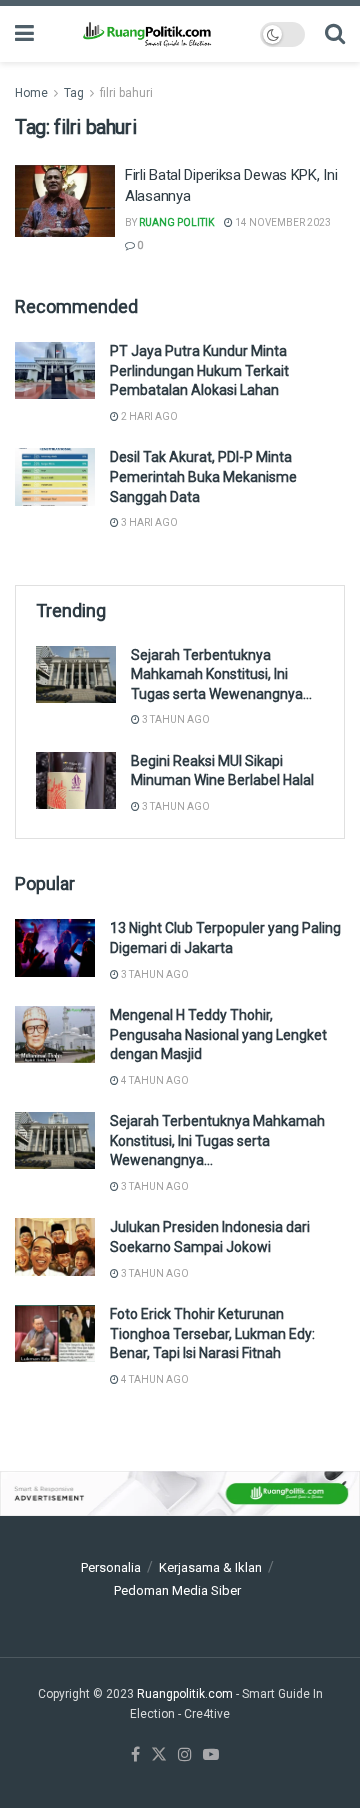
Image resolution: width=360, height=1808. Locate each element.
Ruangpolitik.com (186, 1694)
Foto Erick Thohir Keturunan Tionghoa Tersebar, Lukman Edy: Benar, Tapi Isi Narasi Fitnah (212, 1333)
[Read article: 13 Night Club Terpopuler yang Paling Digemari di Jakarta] (55, 947)
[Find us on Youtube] (211, 1755)
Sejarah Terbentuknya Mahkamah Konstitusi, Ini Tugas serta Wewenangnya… (221, 674)
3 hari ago (148, 522)
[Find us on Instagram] (185, 1755)
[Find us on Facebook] (135, 1755)
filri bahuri (126, 93)
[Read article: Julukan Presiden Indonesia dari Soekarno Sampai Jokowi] (55, 1246)
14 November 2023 (282, 222)
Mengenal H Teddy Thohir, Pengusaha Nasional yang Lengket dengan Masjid (218, 1034)
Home (31, 93)
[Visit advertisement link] (180, 1493)
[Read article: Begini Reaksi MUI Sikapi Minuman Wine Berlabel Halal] (76, 780)
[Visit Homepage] (146, 34)
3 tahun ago (175, 719)
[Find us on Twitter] (159, 1755)
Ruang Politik (176, 222)
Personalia (111, 1567)
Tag (74, 93)
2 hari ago (148, 416)
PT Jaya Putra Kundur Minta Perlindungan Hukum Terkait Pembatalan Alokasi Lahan (199, 370)
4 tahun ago (154, 1080)
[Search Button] (335, 34)
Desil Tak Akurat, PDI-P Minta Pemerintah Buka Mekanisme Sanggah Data (203, 476)
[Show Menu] (24, 34)
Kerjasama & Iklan (210, 1567)
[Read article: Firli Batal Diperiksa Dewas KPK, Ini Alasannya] (65, 201)
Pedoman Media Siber (177, 1590)
